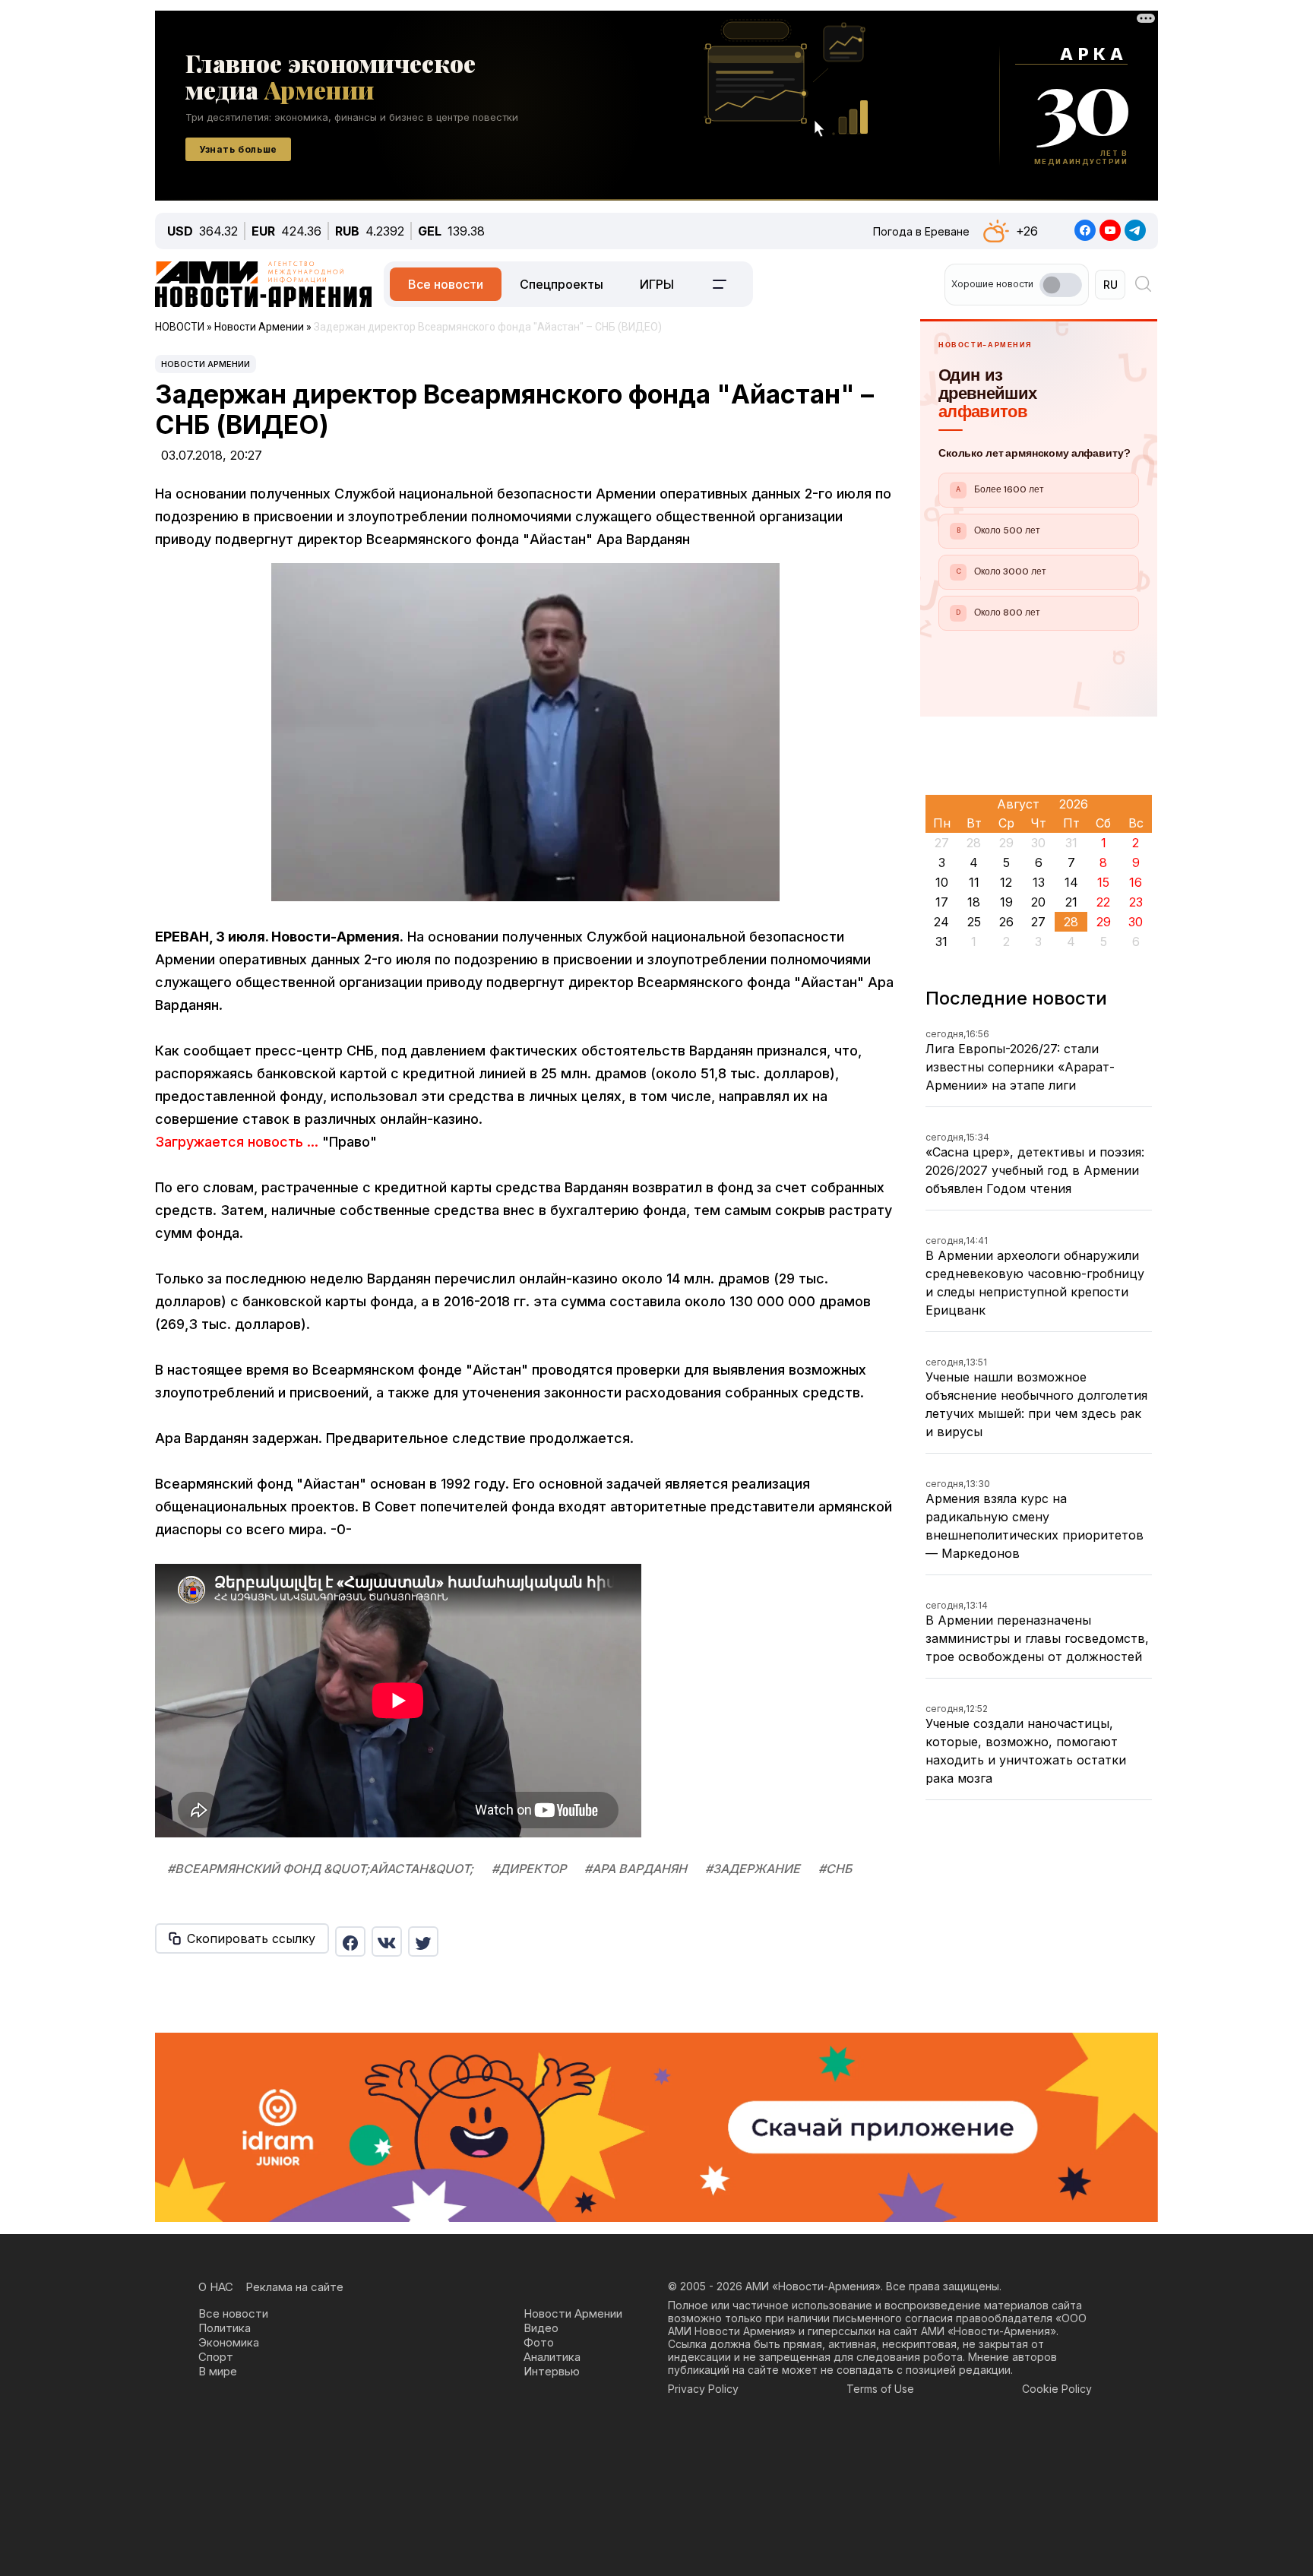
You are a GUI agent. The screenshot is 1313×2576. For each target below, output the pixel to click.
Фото (539, 2342)
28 (1071, 922)
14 (1071, 882)
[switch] (1061, 285)
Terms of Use (880, 2389)
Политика (225, 2328)
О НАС (216, 2287)
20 (1038, 902)
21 (1071, 902)
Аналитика (552, 2357)
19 (1006, 902)
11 (974, 882)
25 (974, 922)
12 (1006, 882)
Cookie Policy (1057, 2389)
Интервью (552, 2371)
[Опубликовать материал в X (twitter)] (423, 1941)
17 (942, 902)
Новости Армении (206, 364)
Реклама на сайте (294, 2287)
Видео (541, 2328)
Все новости (446, 284)
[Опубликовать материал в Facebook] (350, 1941)
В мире (218, 2371)
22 (1103, 902)
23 (1136, 902)
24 (941, 922)
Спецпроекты (562, 284)
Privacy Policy (703, 2389)
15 (1103, 882)
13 (1039, 882)
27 (1038, 922)
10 (942, 882)
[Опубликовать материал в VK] (387, 1941)
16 (1136, 882)
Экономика (229, 2342)
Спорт (216, 2357)
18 (974, 902)
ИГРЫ (657, 284)
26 (1006, 922)
